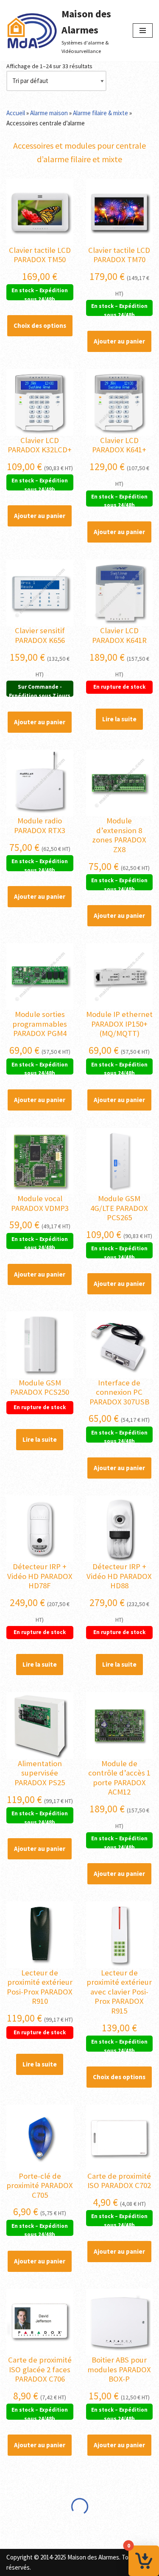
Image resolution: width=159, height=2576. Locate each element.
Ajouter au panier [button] (119, 341)
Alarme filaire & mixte (100, 113)
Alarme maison (49, 113)
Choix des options (40, 325)
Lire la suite (119, 719)
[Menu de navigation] (143, 30)
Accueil (16, 113)
